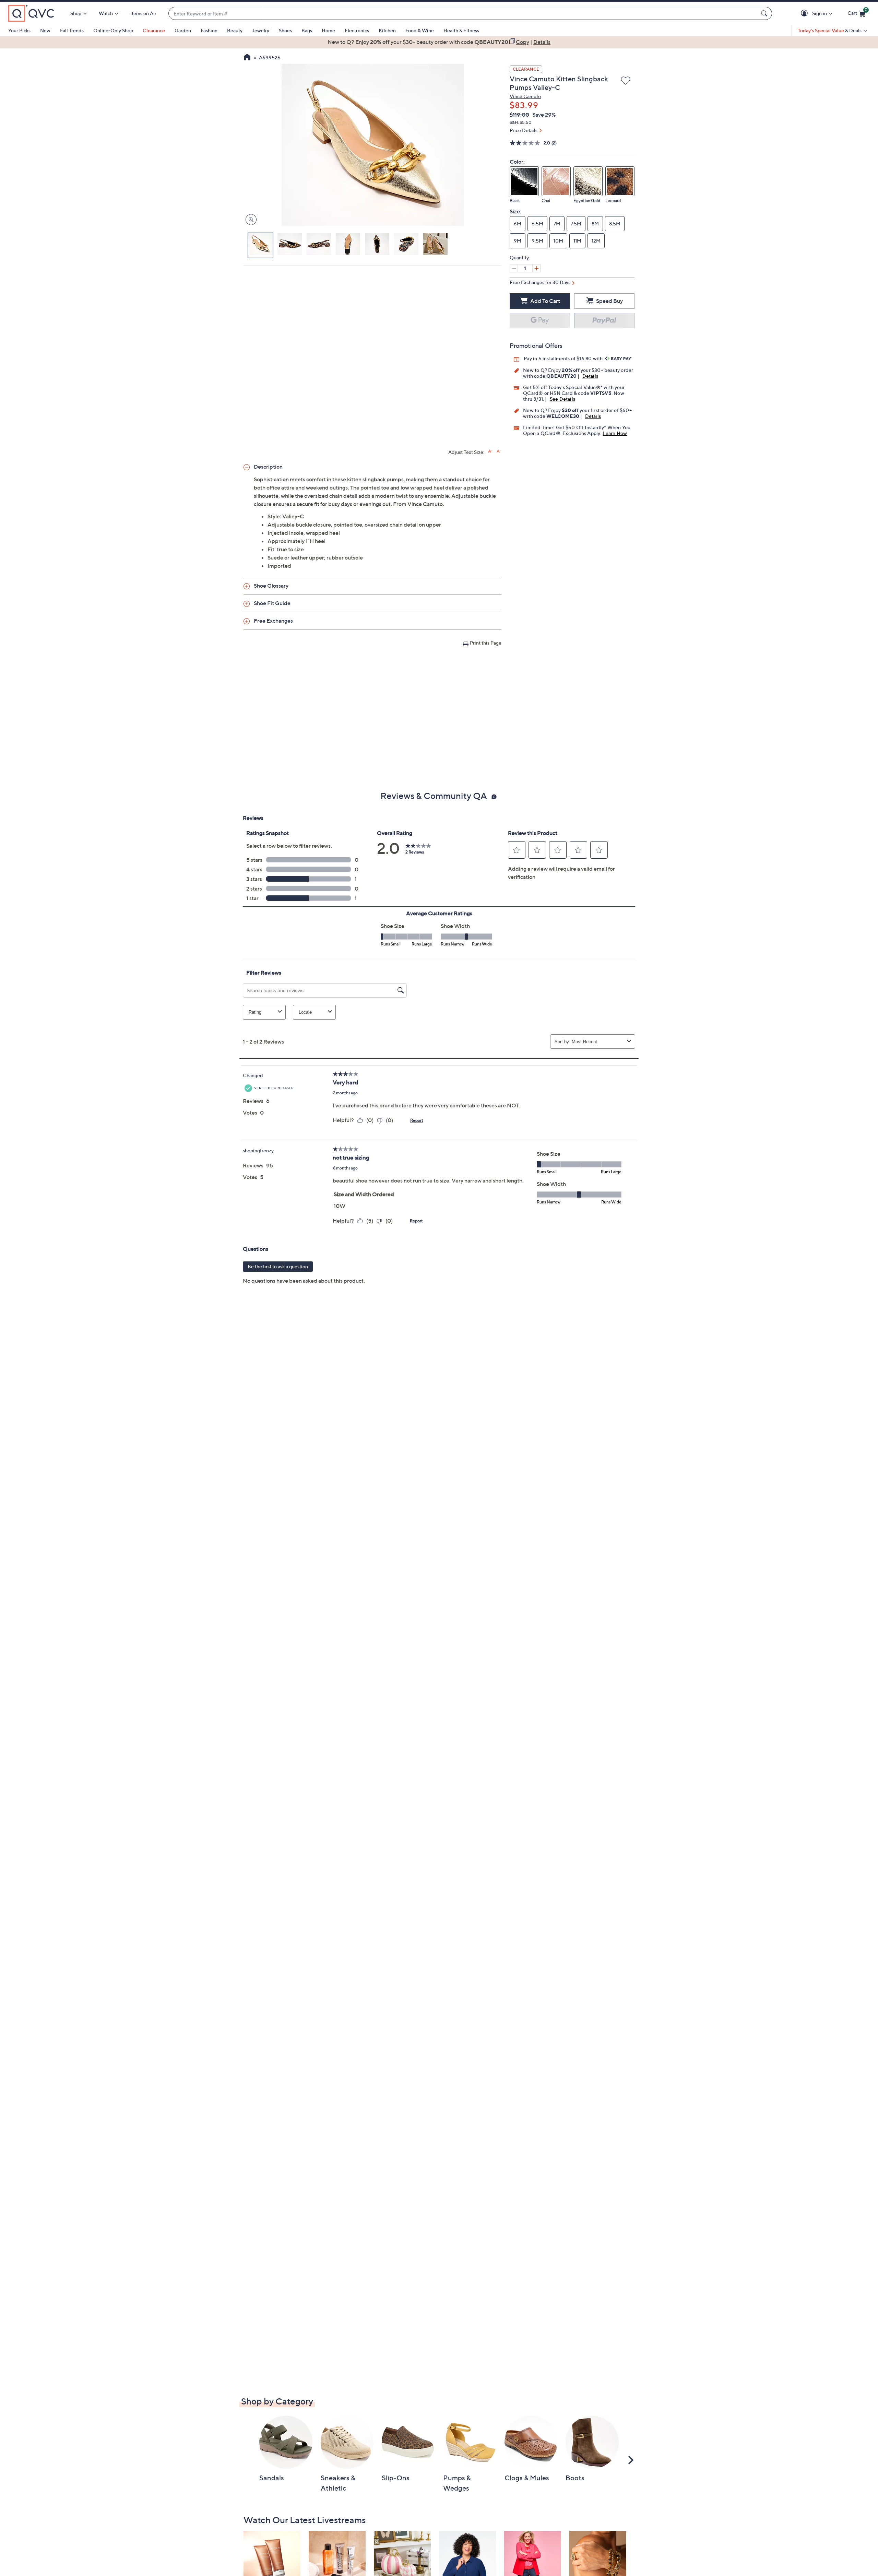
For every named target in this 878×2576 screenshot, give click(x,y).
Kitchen (387, 30)
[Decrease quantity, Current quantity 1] (514, 268)
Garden (183, 30)
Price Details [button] (524, 130)
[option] (439, 42)
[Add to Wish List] (626, 81)
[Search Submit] (765, 13)
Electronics (357, 30)
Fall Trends (72, 30)
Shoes (285, 30)
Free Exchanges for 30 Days (540, 282)
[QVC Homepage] (247, 58)
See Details (562, 399)
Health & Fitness (461, 30)
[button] (805, 14)
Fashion (209, 30)
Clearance (154, 30)
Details (590, 376)
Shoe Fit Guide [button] (272, 603)
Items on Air (143, 13)
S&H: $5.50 (521, 122)
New (45, 30)
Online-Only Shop (113, 30)
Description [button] (268, 467)
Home (328, 30)
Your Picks (19, 30)
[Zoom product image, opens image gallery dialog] (250, 220)
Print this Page (486, 643)
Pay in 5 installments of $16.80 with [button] (564, 358)
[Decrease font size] (499, 451)
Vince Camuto (525, 96)
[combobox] (463, 14)
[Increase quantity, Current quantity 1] (536, 268)
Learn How (615, 433)
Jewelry (261, 30)
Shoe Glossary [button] (271, 586)
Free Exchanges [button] (273, 621)
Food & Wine (420, 30)
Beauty (235, 30)
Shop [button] (76, 13)
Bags (307, 30)
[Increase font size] (490, 451)
